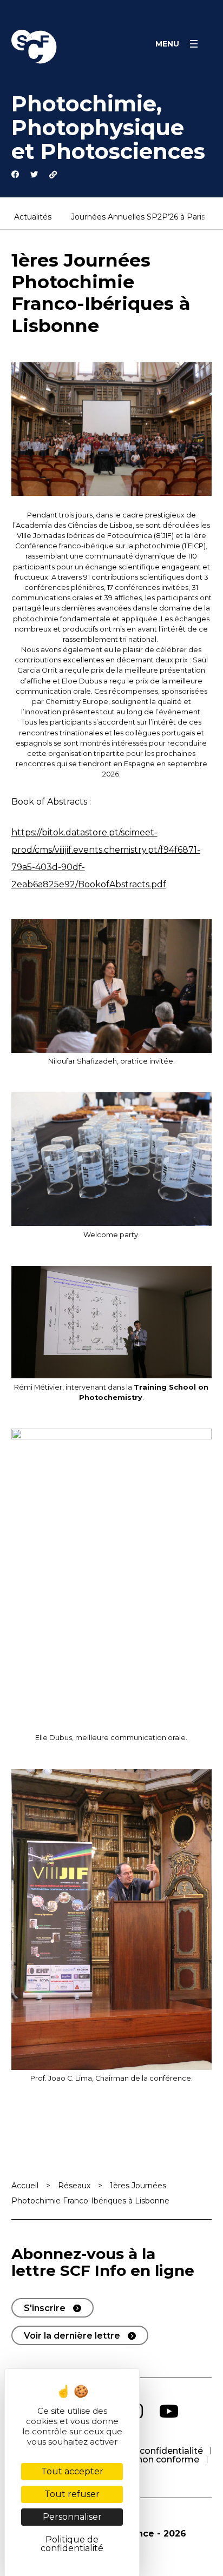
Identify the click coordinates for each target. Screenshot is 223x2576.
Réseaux (74, 2186)
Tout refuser (72, 2494)
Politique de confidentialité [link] (72, 2544)
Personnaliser (72, 2517)
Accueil (25, 2186)
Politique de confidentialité (144, 2451)
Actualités (33, 217)
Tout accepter (72, 2471)
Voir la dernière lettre (72, 2336)
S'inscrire (45, 2308)
